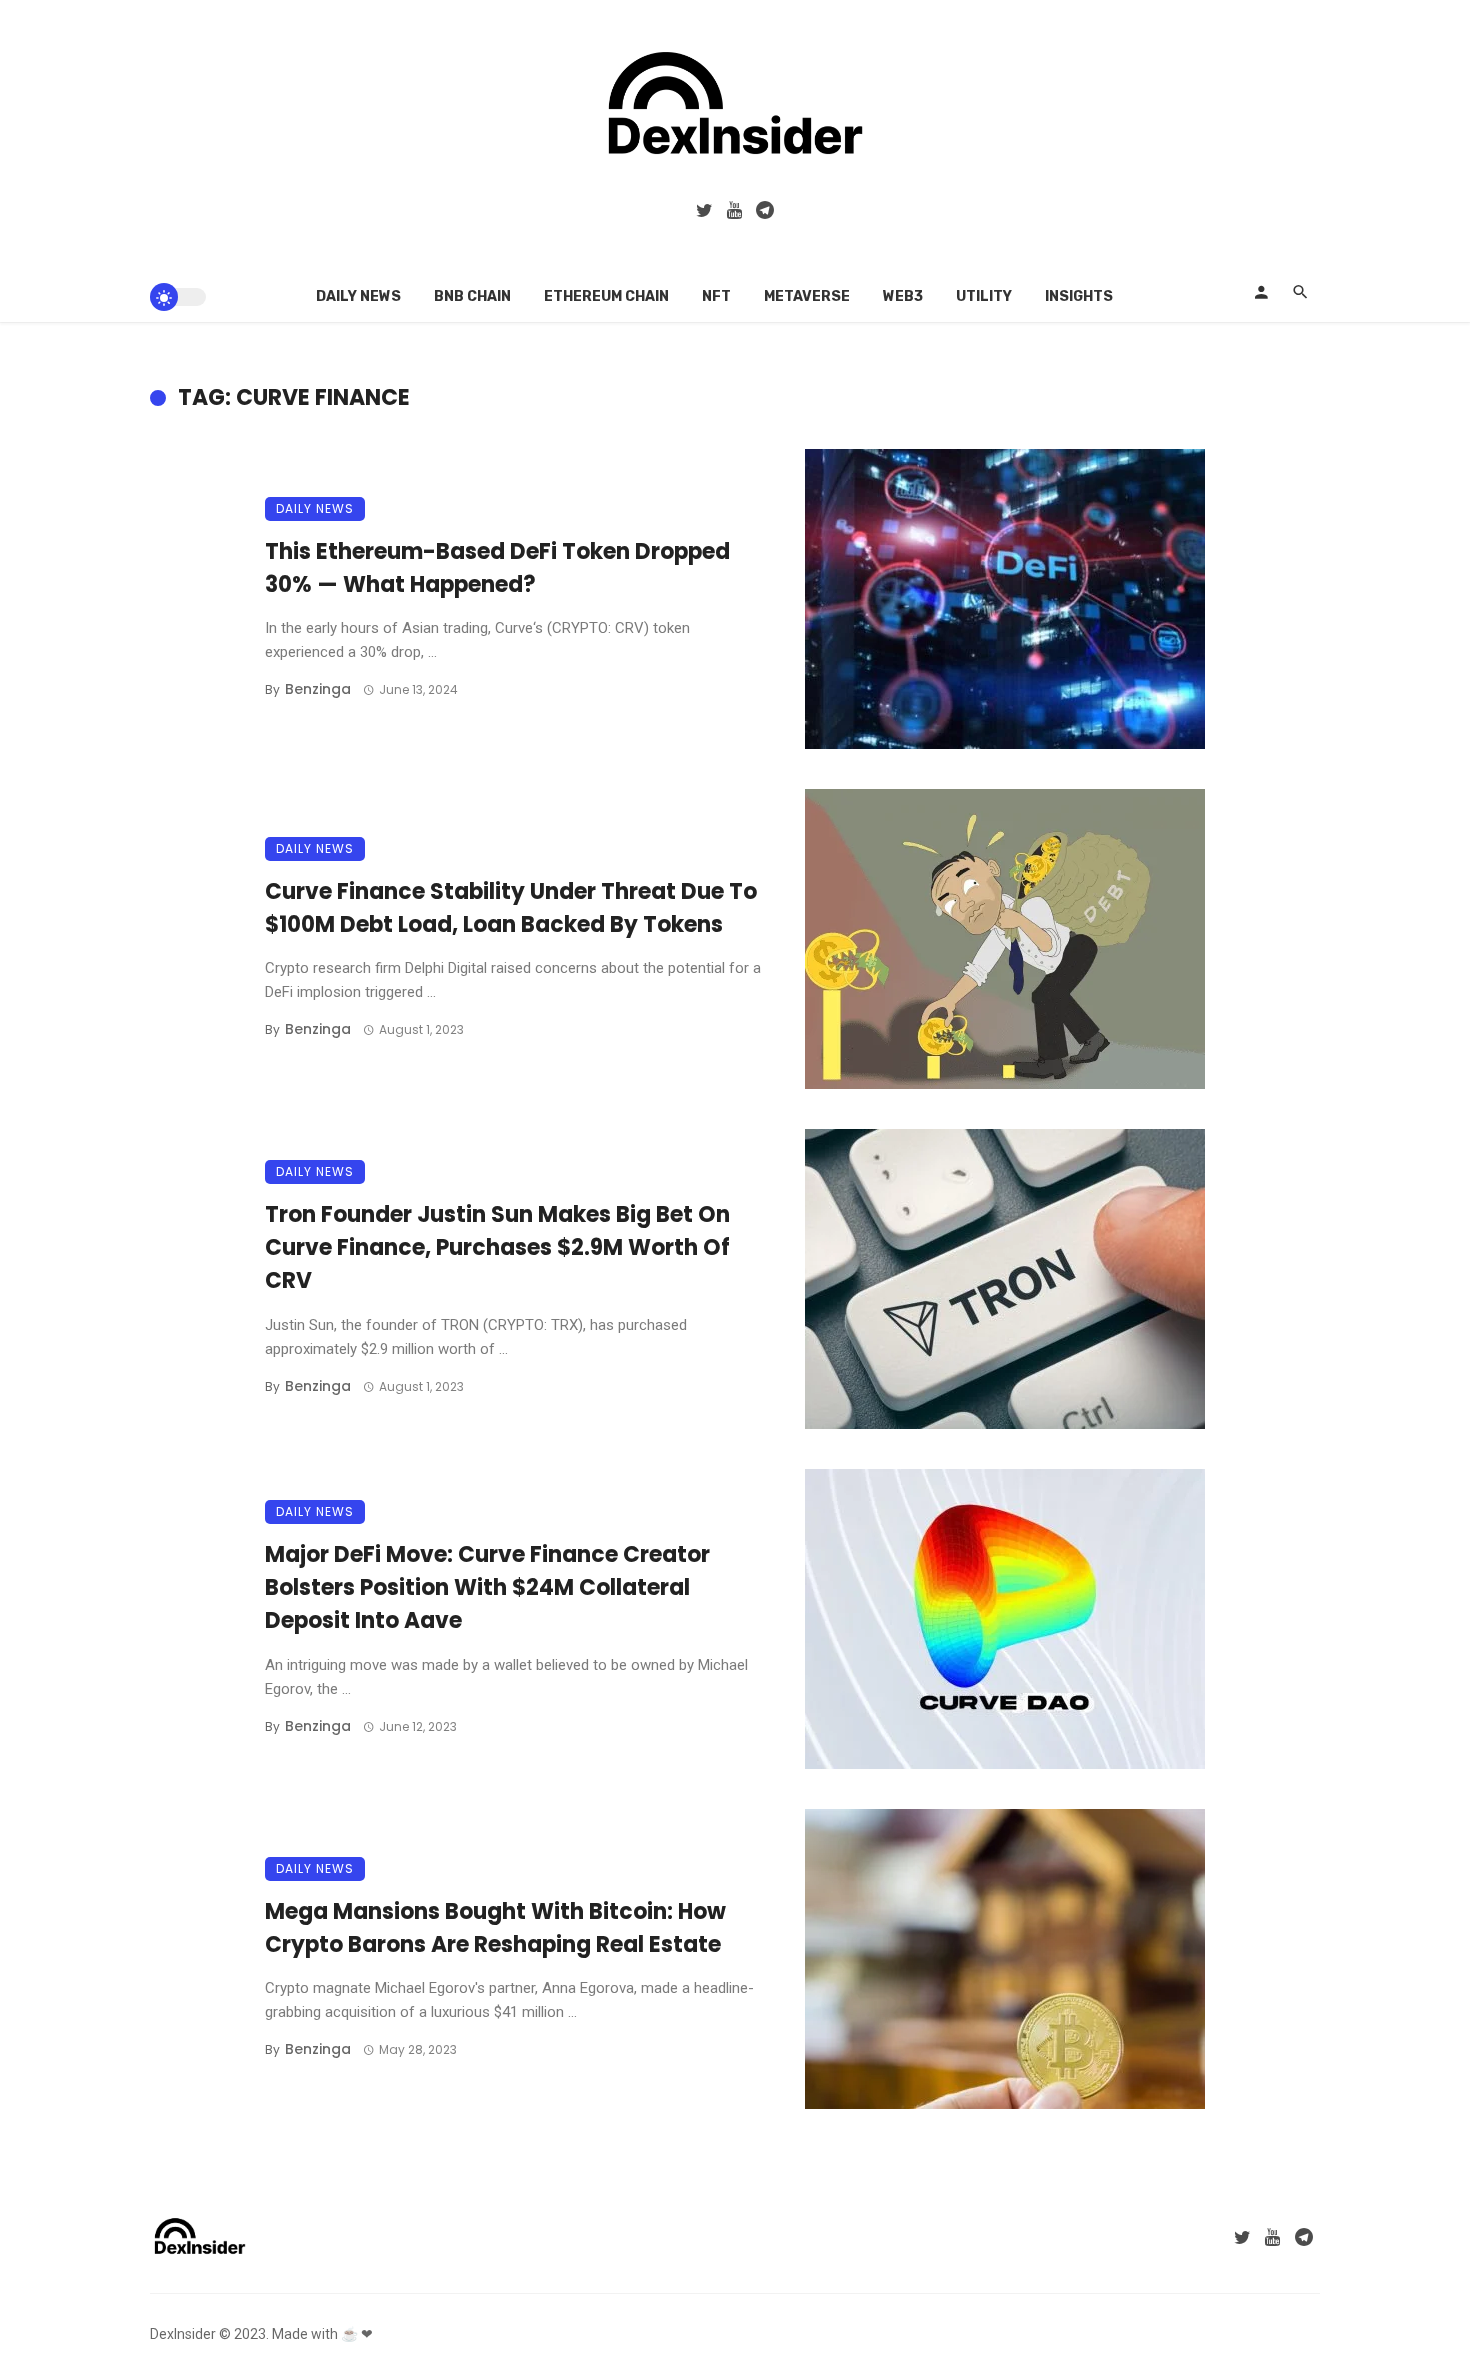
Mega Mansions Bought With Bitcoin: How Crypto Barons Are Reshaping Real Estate (495, 1928)
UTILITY (984, 296)
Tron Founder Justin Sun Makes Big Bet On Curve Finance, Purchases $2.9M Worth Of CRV (497, 1247)
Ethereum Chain (606, 296)
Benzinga (318, 689)
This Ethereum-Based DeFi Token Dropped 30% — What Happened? (497, 568)
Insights (1079, 296)
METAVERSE (807, 296)
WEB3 (903, 296)
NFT (716, 296)
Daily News (358, 296)
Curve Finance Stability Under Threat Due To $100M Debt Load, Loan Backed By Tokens (511, 908)
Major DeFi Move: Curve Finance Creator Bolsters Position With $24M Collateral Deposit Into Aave (487, 1587)
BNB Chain (472, 296)
